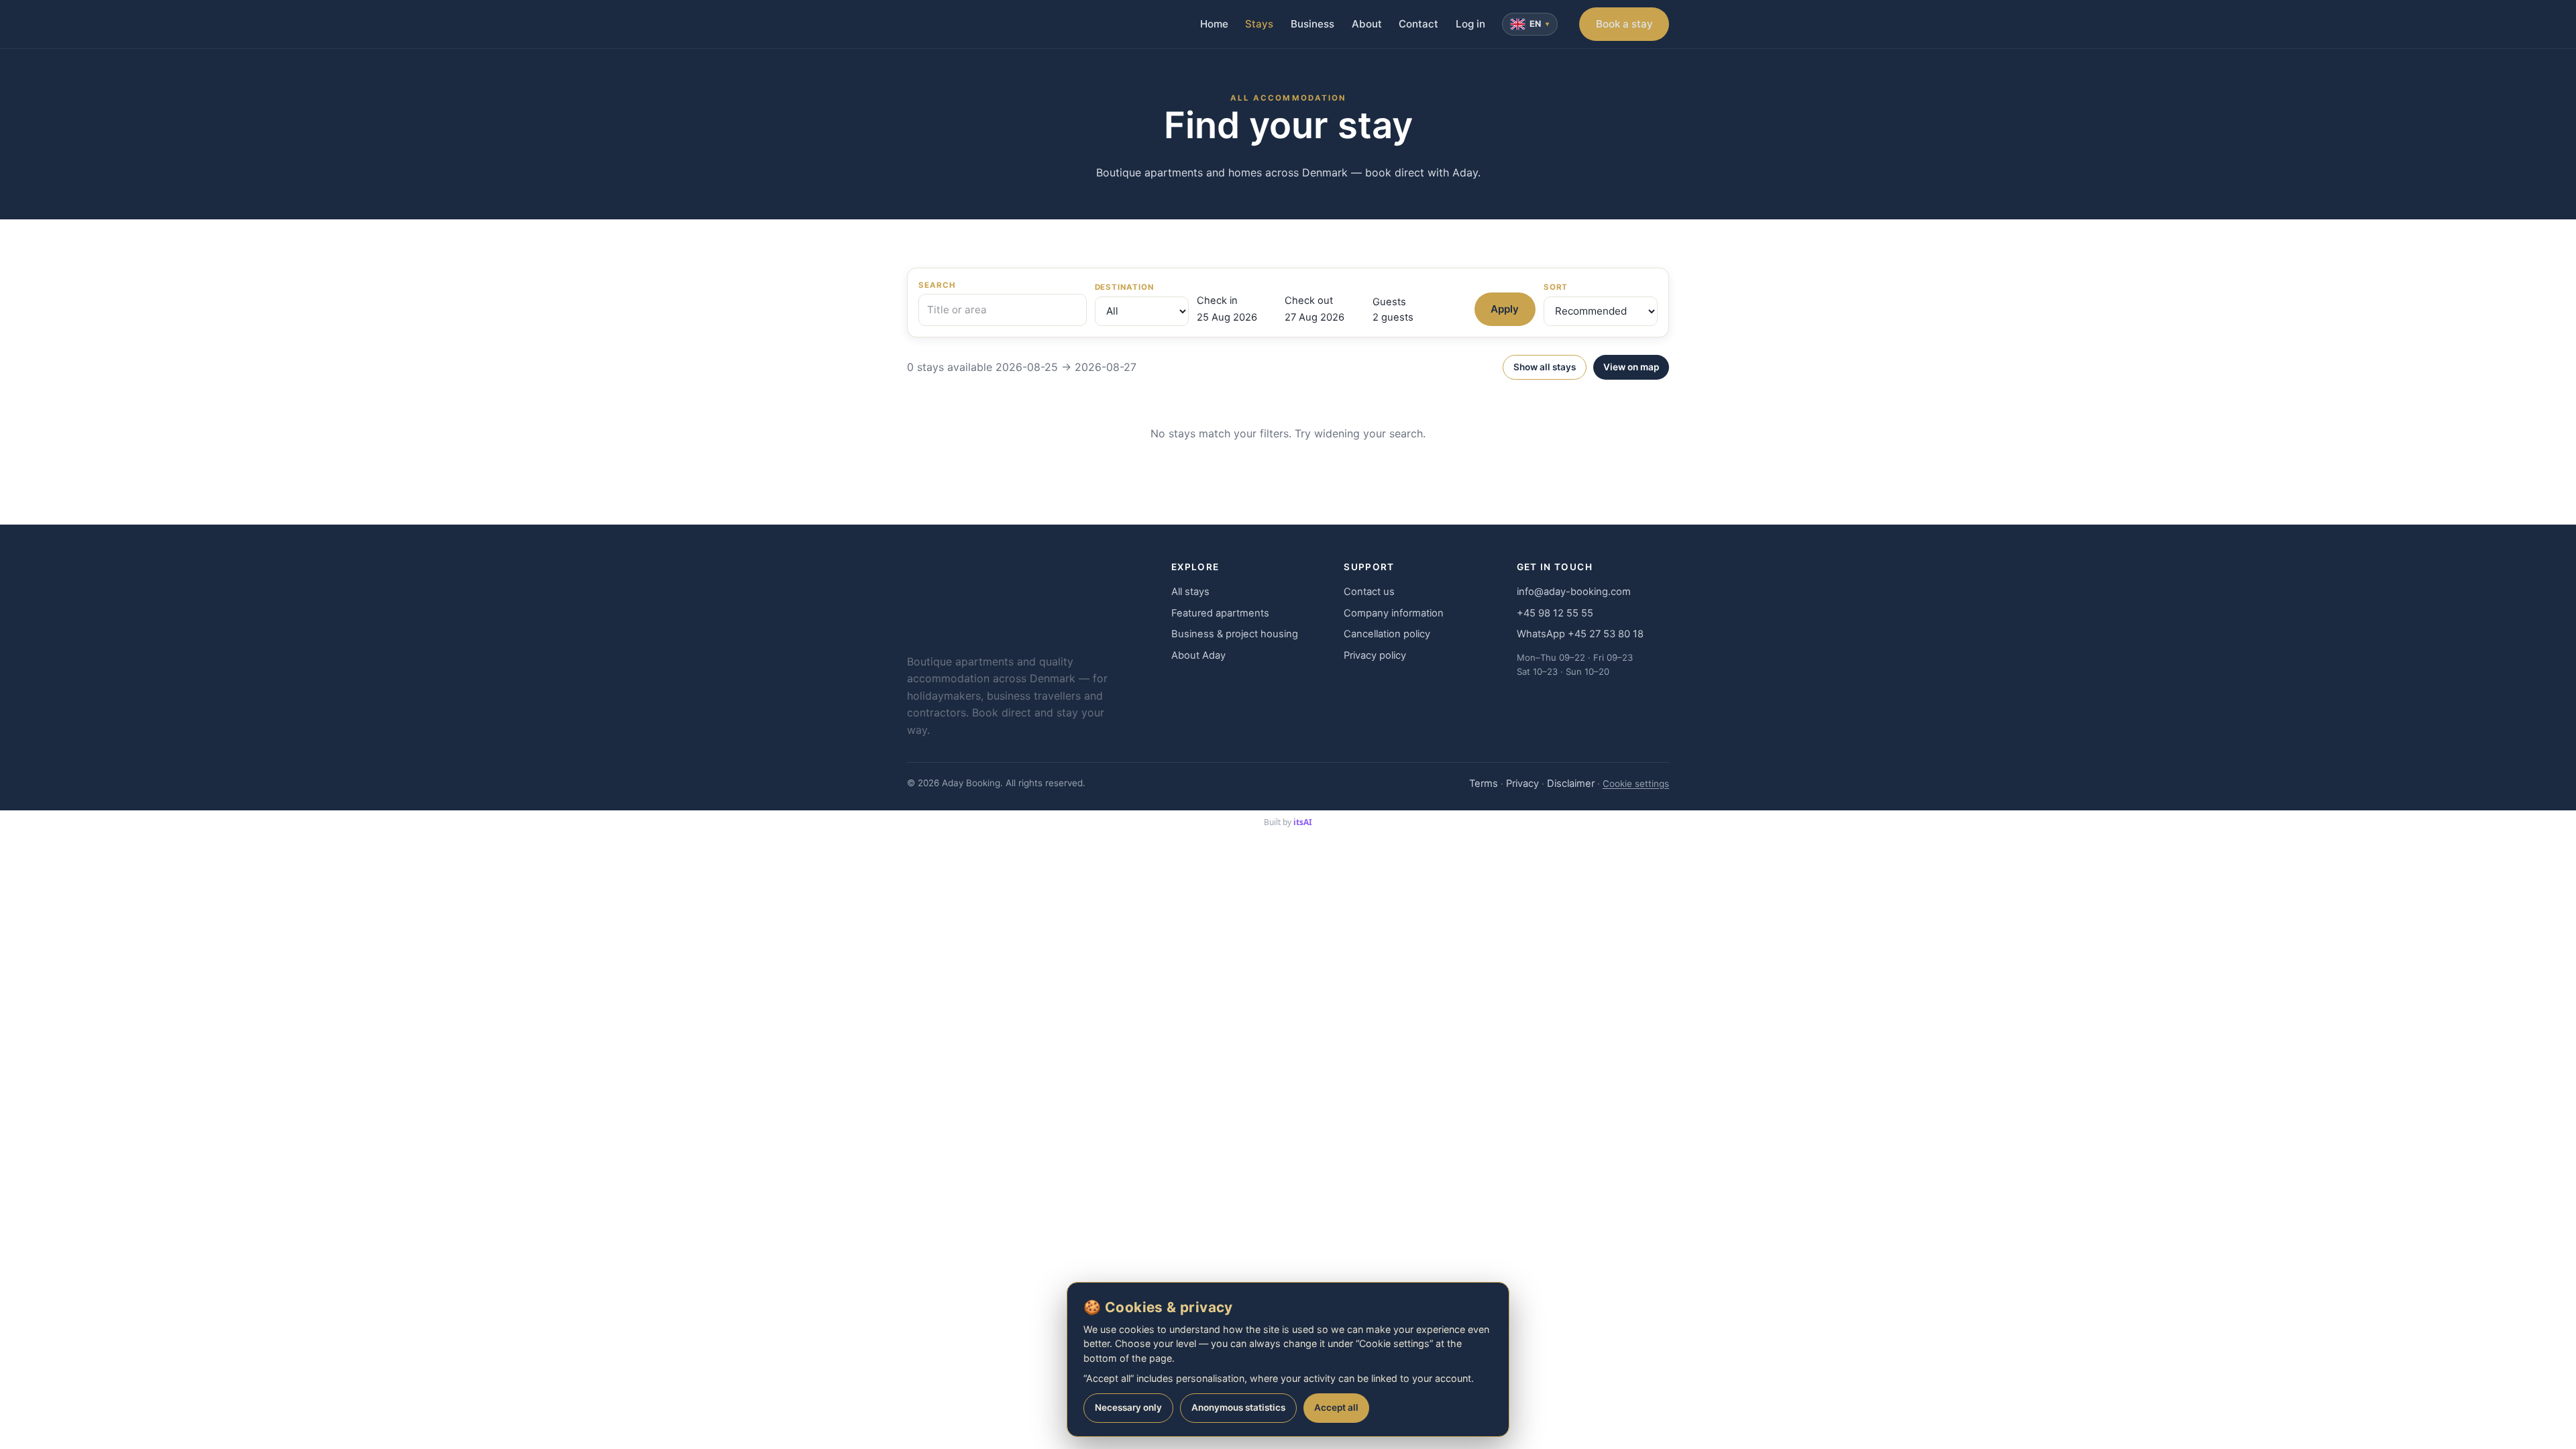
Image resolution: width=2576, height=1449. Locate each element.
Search (937, 285)
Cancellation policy (1387, 634)
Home (1214, 24)
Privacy (1522, 784)
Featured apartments (1220, 613)
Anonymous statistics (1238, 1407)
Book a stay (1624, 24)
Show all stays (1545, 367)
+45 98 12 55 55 (1555, 613)
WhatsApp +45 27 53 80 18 (1580, 634)
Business (1312, 24)
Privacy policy (1375, 655)
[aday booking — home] (932, 24)
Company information (1394, 613)
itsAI (1303, 822)
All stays (1190, 592)
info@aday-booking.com (1574, 592)
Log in (1470, 24)
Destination (1124, 287)
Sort (1556, 287)
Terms (1484, 784)
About (1367, 24)
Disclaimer (1571, 784)
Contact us (1369, 592)
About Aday (1198, 655)
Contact (1418, 24)
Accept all (1336, 1407)
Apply (1505, 309)
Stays (1259, 24)
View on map (1631, 367)
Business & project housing (1235, 634)
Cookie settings (1636, 784)
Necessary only (1128, 1407)
